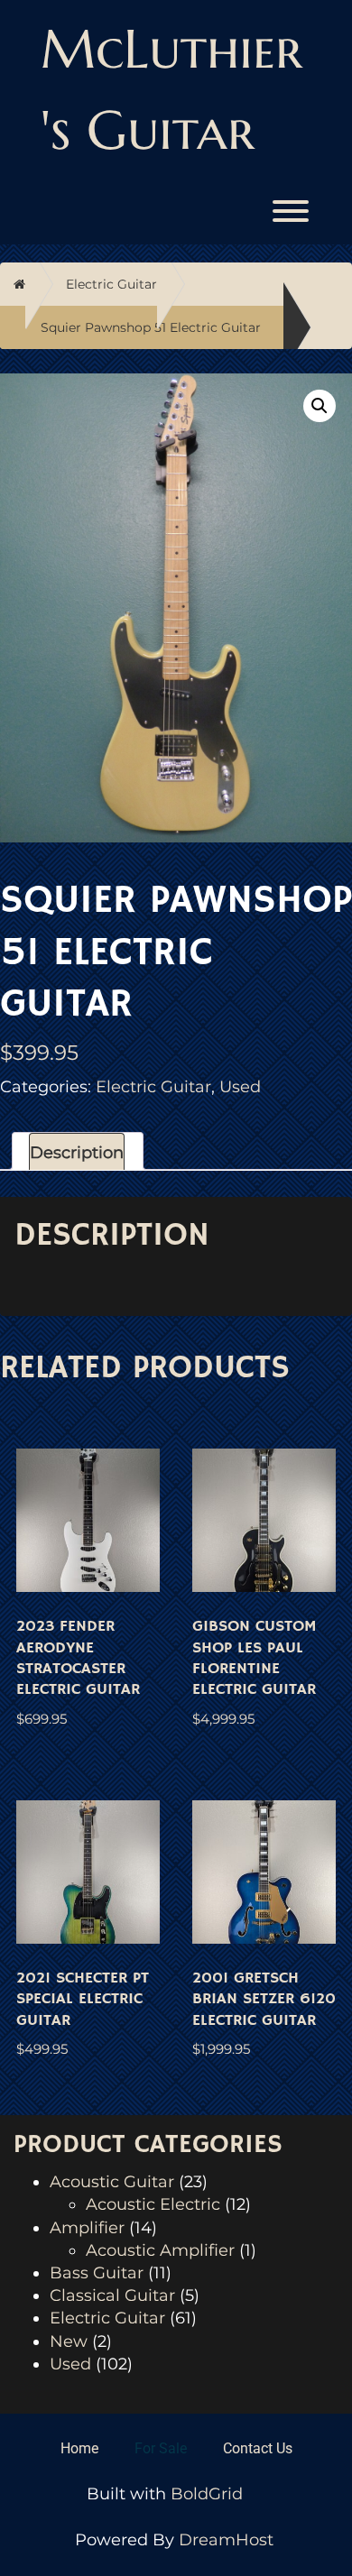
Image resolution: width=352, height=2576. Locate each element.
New (69, 2341)
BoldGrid (207, 2494)
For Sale (161, 2448)
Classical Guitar (112, 2295)
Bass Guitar (97, 2273)
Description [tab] (77, 1153)
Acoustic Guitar (112, 2182)
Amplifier (87, 2228)
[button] (320, 406)
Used (240, 1087)
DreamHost (226, 2540)
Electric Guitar (111, 284)
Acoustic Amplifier (160, 2250)
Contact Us (258, 2448)
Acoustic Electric (153, 2204)
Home (79, 2448)
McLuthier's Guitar (171, 90)
